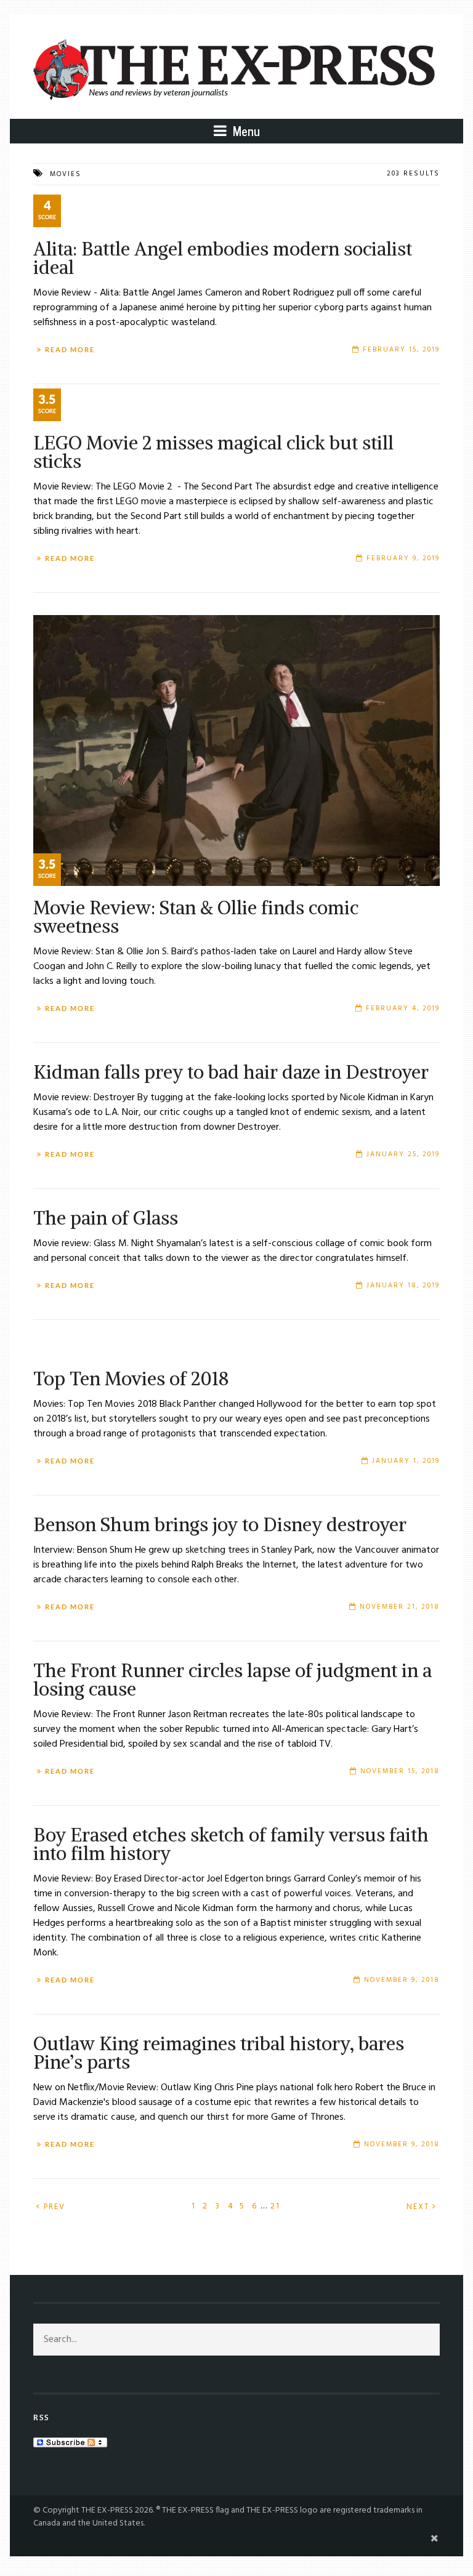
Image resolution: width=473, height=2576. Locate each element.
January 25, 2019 (403, 1154)
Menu (245, 131)
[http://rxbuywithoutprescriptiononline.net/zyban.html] (236, 220)
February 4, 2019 (403, 1008)
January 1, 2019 (406, 1461)
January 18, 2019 (403, 1286)
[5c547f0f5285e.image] (236, 751)
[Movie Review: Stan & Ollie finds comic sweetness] (236, 414)
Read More (70, 350)
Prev (53, 2207)
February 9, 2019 (403, 558)
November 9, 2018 (402, 1980)
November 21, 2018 (400, 1607)
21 (275, 2206)
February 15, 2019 (401, 350)
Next (419, 2207)
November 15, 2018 (400, 1771)
